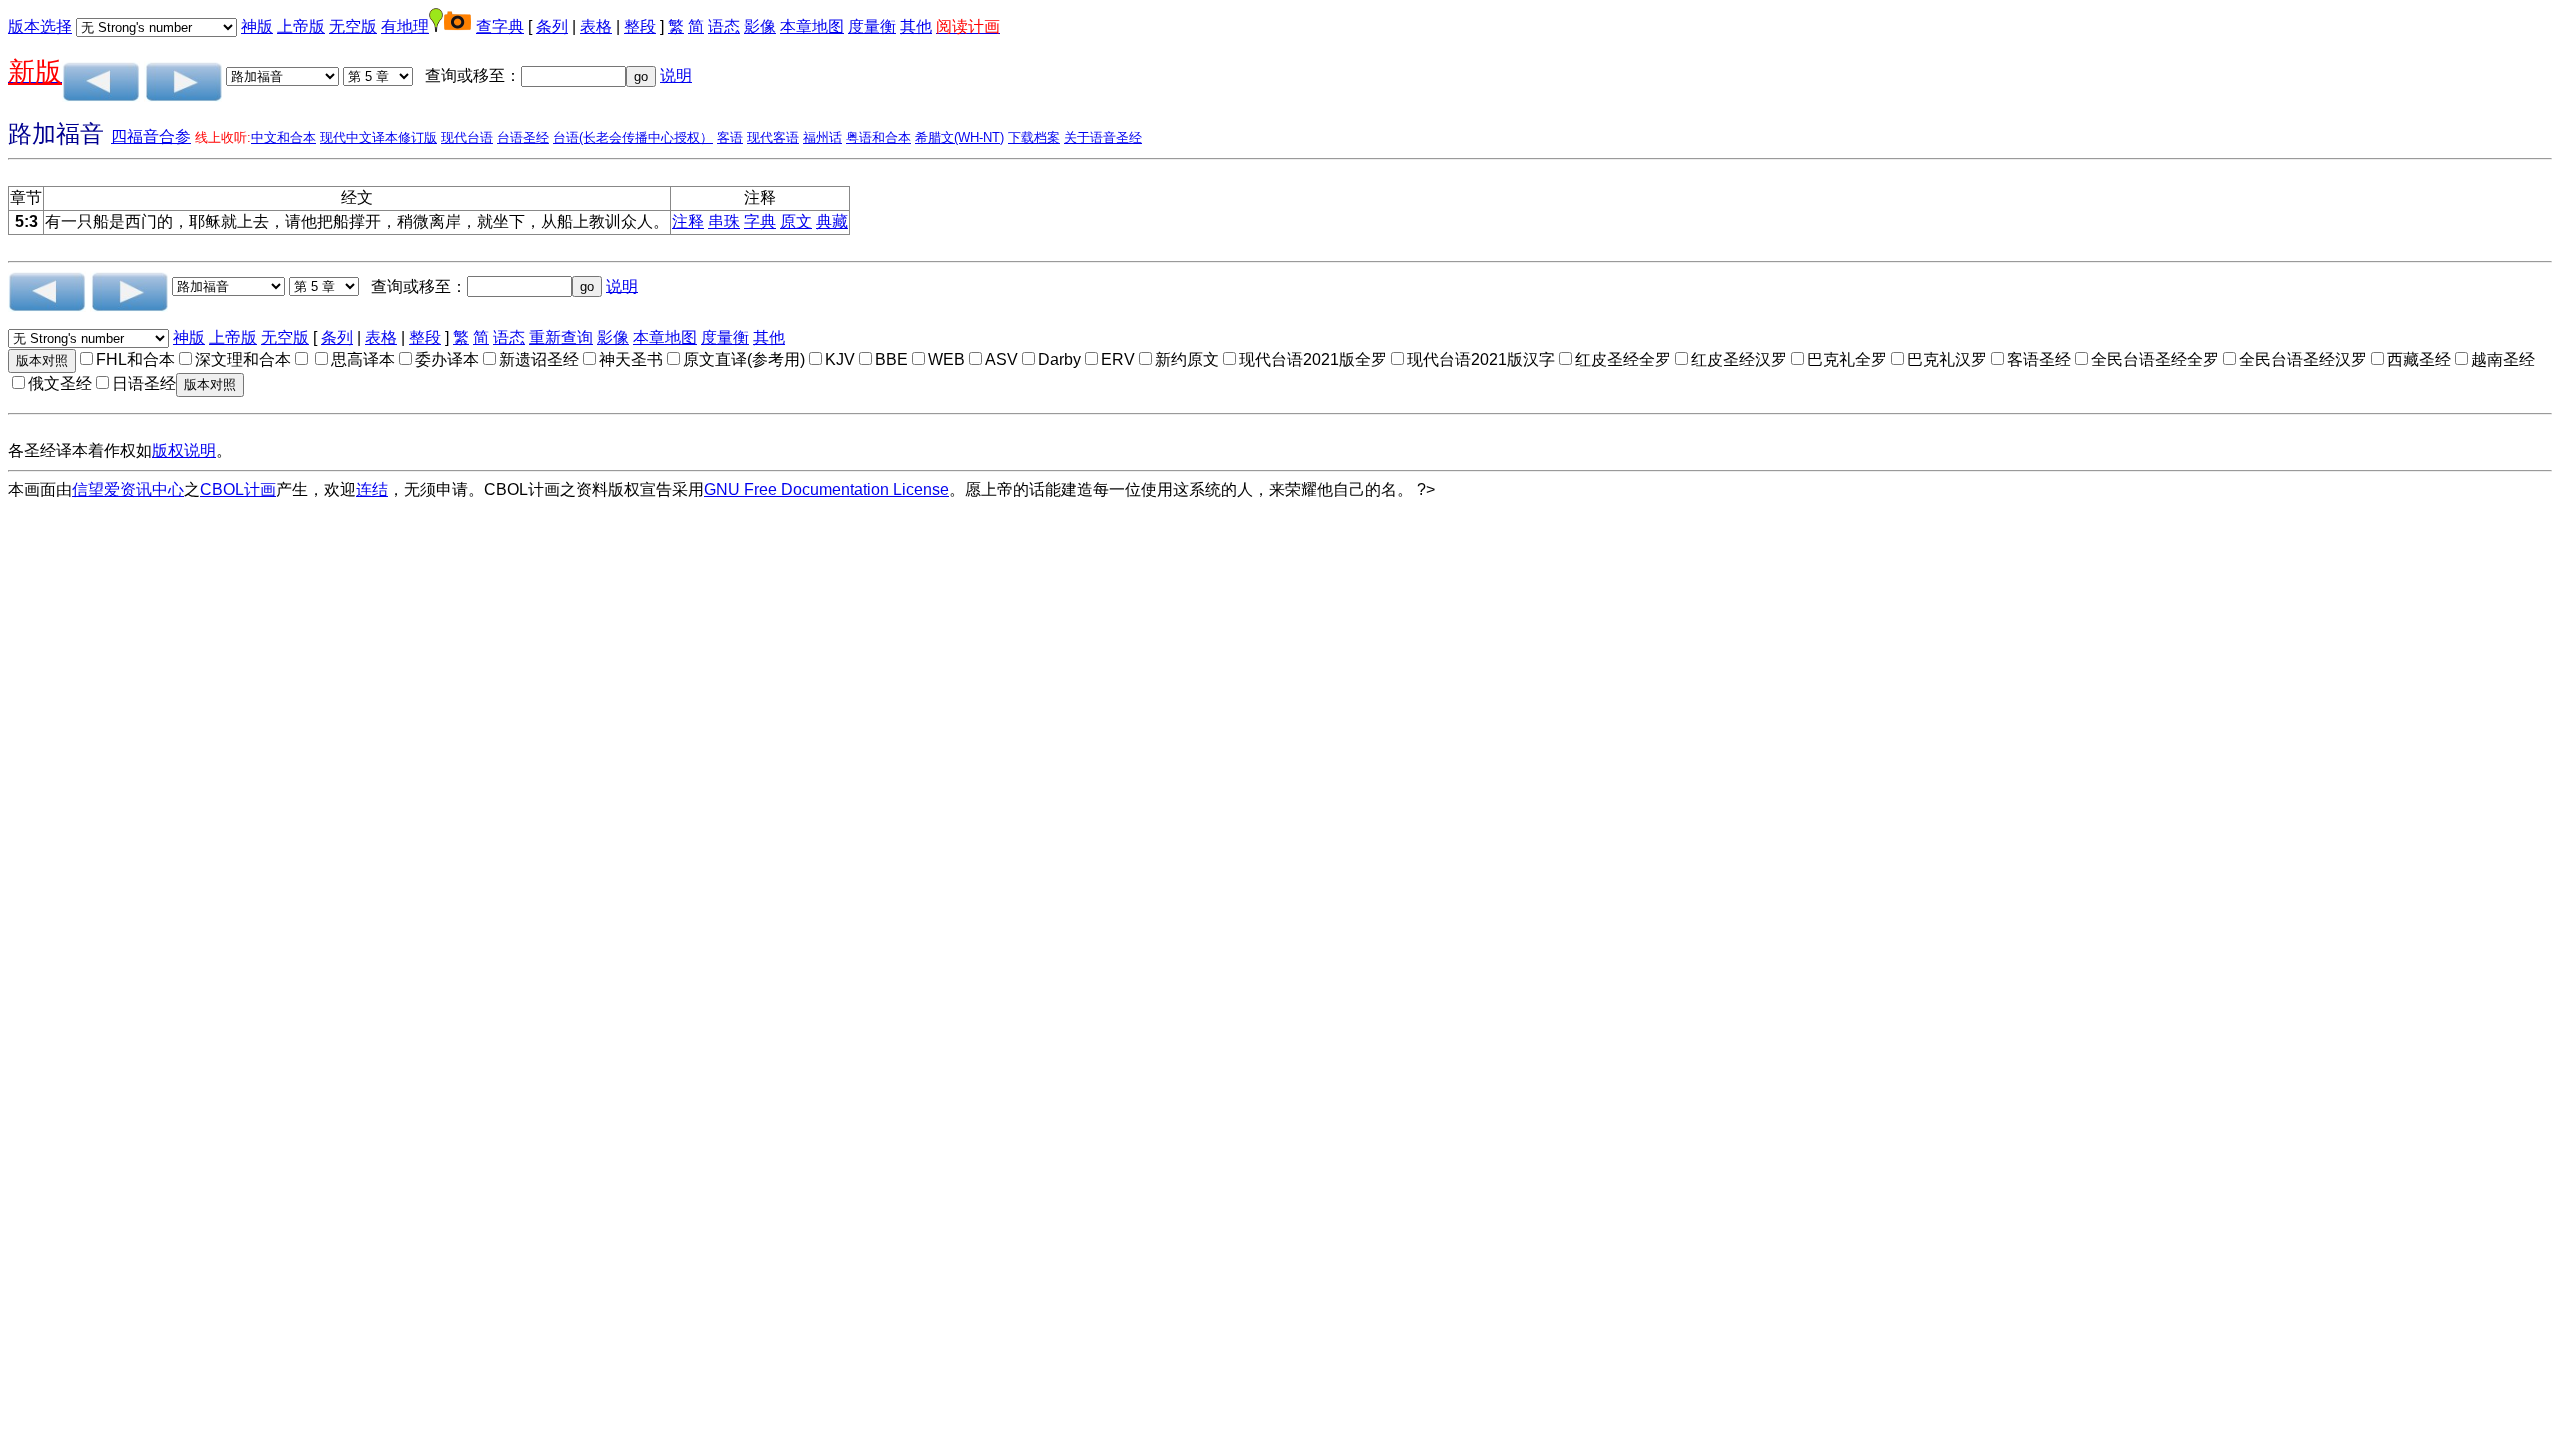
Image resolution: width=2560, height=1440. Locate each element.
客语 (730, 137)
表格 (596, 26)
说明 (676, 75)
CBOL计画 (238, 489)
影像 (760, 26)
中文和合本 (283, 137)
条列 (552, 26)
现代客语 (773, 137)
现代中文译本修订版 (378, 137)
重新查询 (561, 337)
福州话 (822, 137)
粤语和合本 (878, 137)
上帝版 (301, 26)
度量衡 (872, 26)
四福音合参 (151, 136)
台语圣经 (523, 137)
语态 (724, 26)
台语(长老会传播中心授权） (633, 137)
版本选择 (40, 26)
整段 (640, 26)
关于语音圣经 (1103, 137)
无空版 (353, 26)
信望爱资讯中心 (128, 489)
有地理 (405, 26)
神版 (257, 26)
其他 (916, 26)
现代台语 (467, 137)
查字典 (500, 26)
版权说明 (184, 450)
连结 (372, 489)
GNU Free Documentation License (826, 489)
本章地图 (812, 26)
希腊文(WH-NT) (959, 137)
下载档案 (1034, 137)
